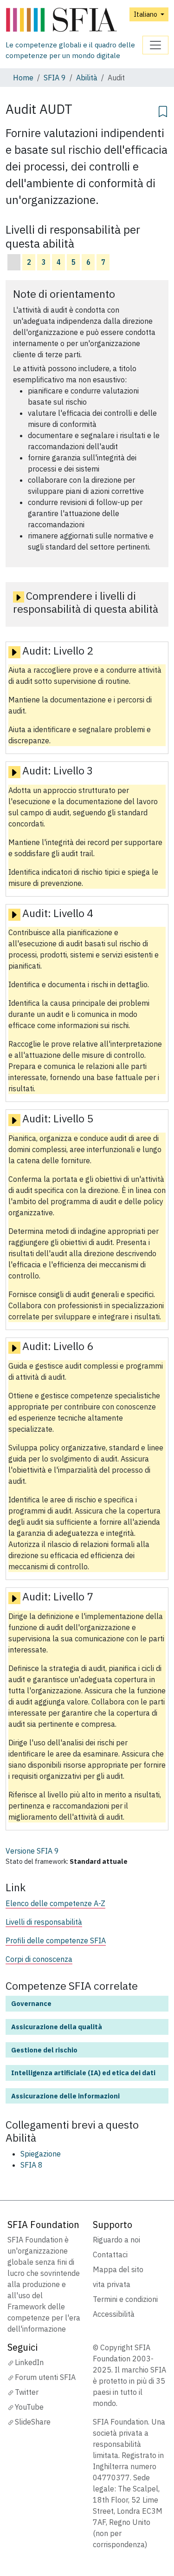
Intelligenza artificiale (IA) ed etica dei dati (83, 2073)
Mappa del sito (118, 2269)
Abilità (87, 78)
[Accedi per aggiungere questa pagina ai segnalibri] (163, 110)
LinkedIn (29, 2362)
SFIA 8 (32, 2165)
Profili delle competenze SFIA (56, 1940)
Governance (31, 2003)
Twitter (27, 2392)
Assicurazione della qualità (57, 2027)
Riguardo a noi (116, 2240)
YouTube (29, 2407)
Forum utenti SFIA (45, 2377)
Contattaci (110, 2255)
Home (23, 78)
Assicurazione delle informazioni (65, 2096)
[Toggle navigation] (155, 45)
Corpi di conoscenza (39, 1959)
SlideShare (33, 2422)
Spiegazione (41, 2154)
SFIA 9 (55, 78)
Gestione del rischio (44, 2050)
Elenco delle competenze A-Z (55, 1903)
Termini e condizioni (125, 2299)
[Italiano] (74, 20)
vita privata (112, 2284)
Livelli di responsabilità (44, 1922)
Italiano (146, 14)
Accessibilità (114, 2314)
